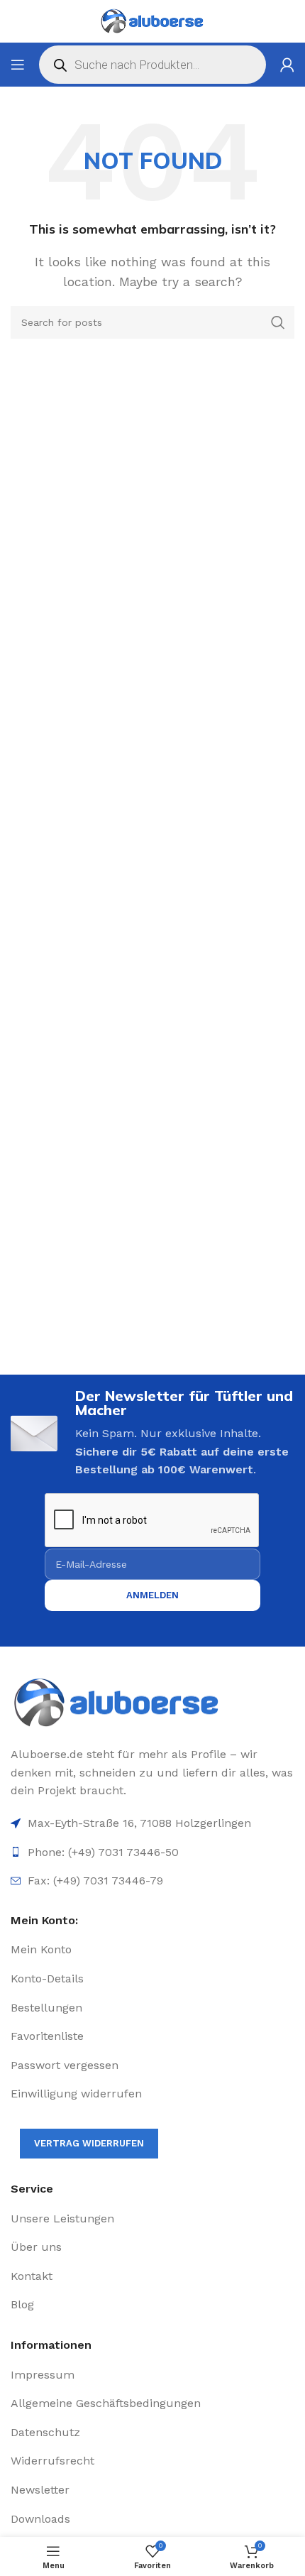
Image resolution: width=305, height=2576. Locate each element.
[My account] (287, 65)
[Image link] (152, 1703)
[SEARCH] (278, 322)
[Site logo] (152, 21)
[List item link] (152, 1950)
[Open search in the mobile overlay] (152, 65)
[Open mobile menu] (18, 65)
